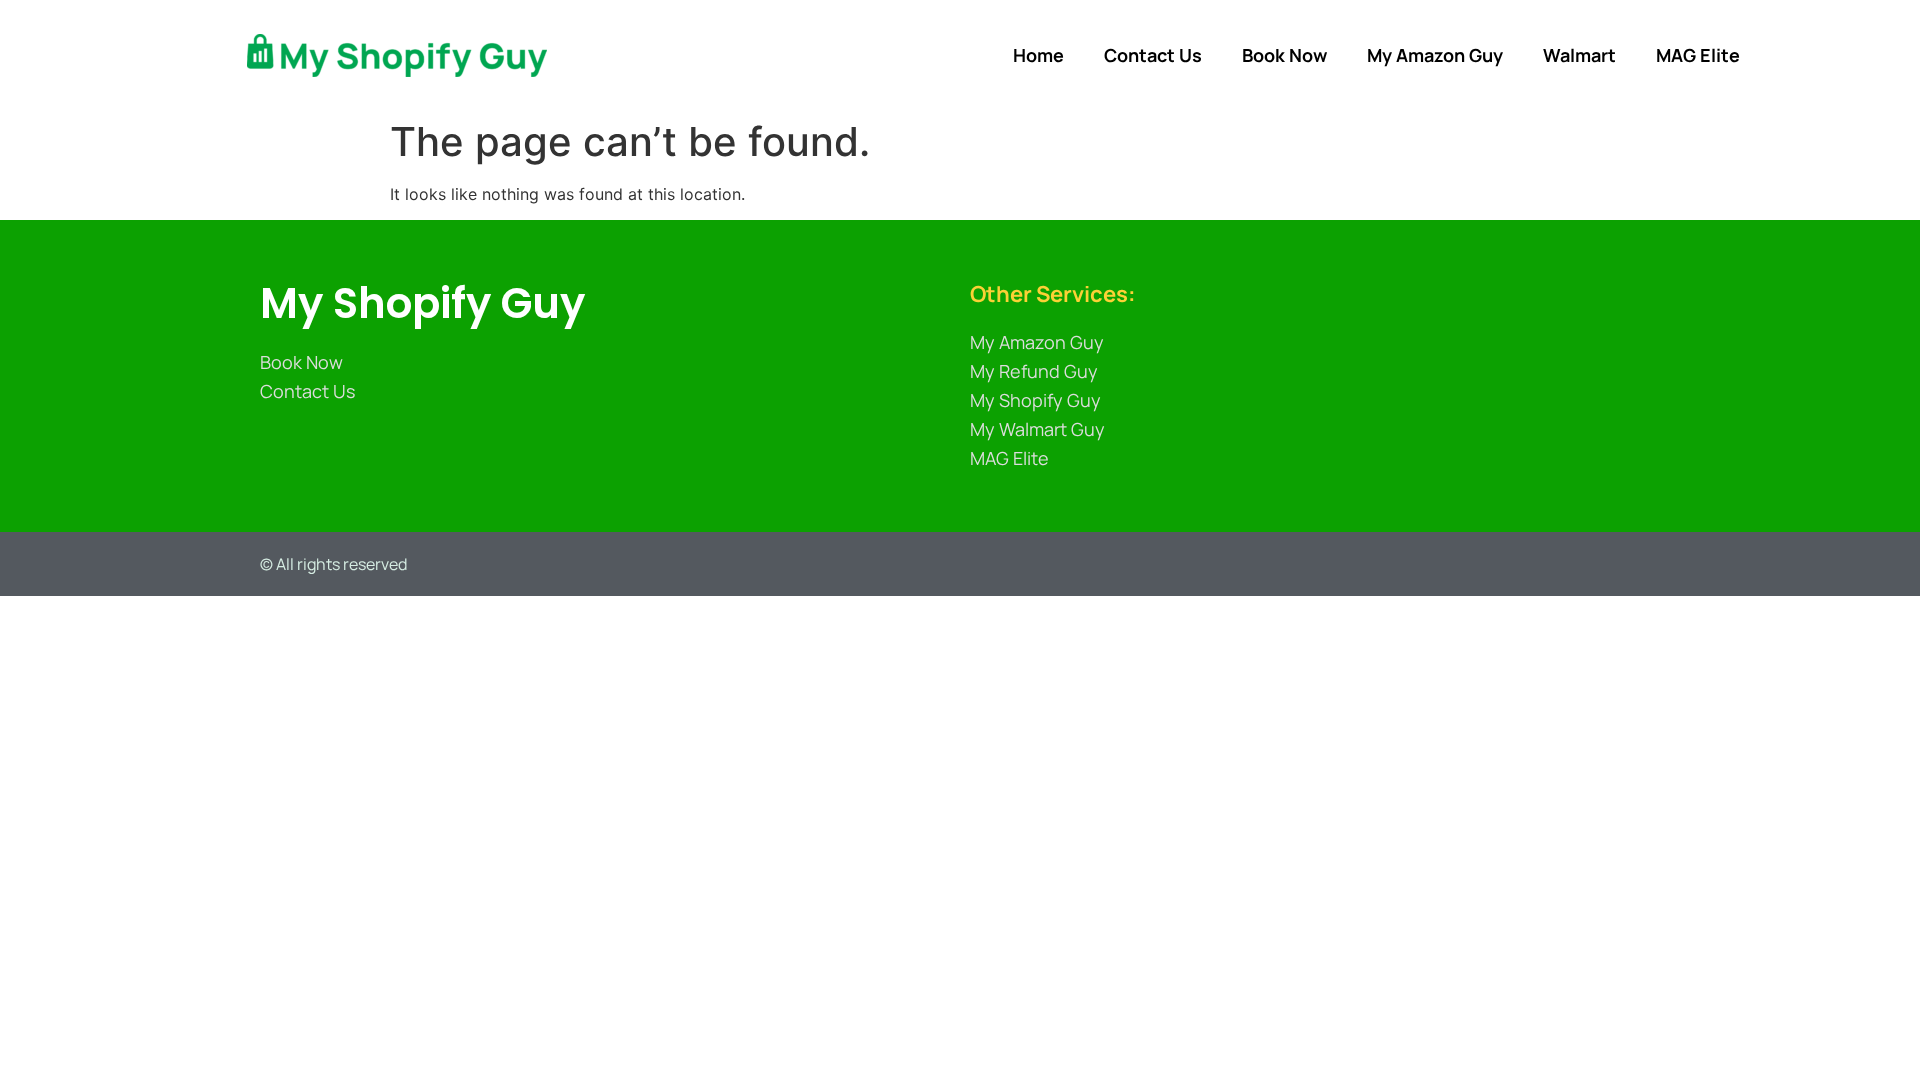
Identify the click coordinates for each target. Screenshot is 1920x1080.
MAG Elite (1698, 55)
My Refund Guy (1034, 371)
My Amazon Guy (1435, 55)
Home (1038, 55)
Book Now (1284, 55)
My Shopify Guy (422, 303)
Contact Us (1153, 55)
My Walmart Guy (1037, 429)
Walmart (1579, 55)
